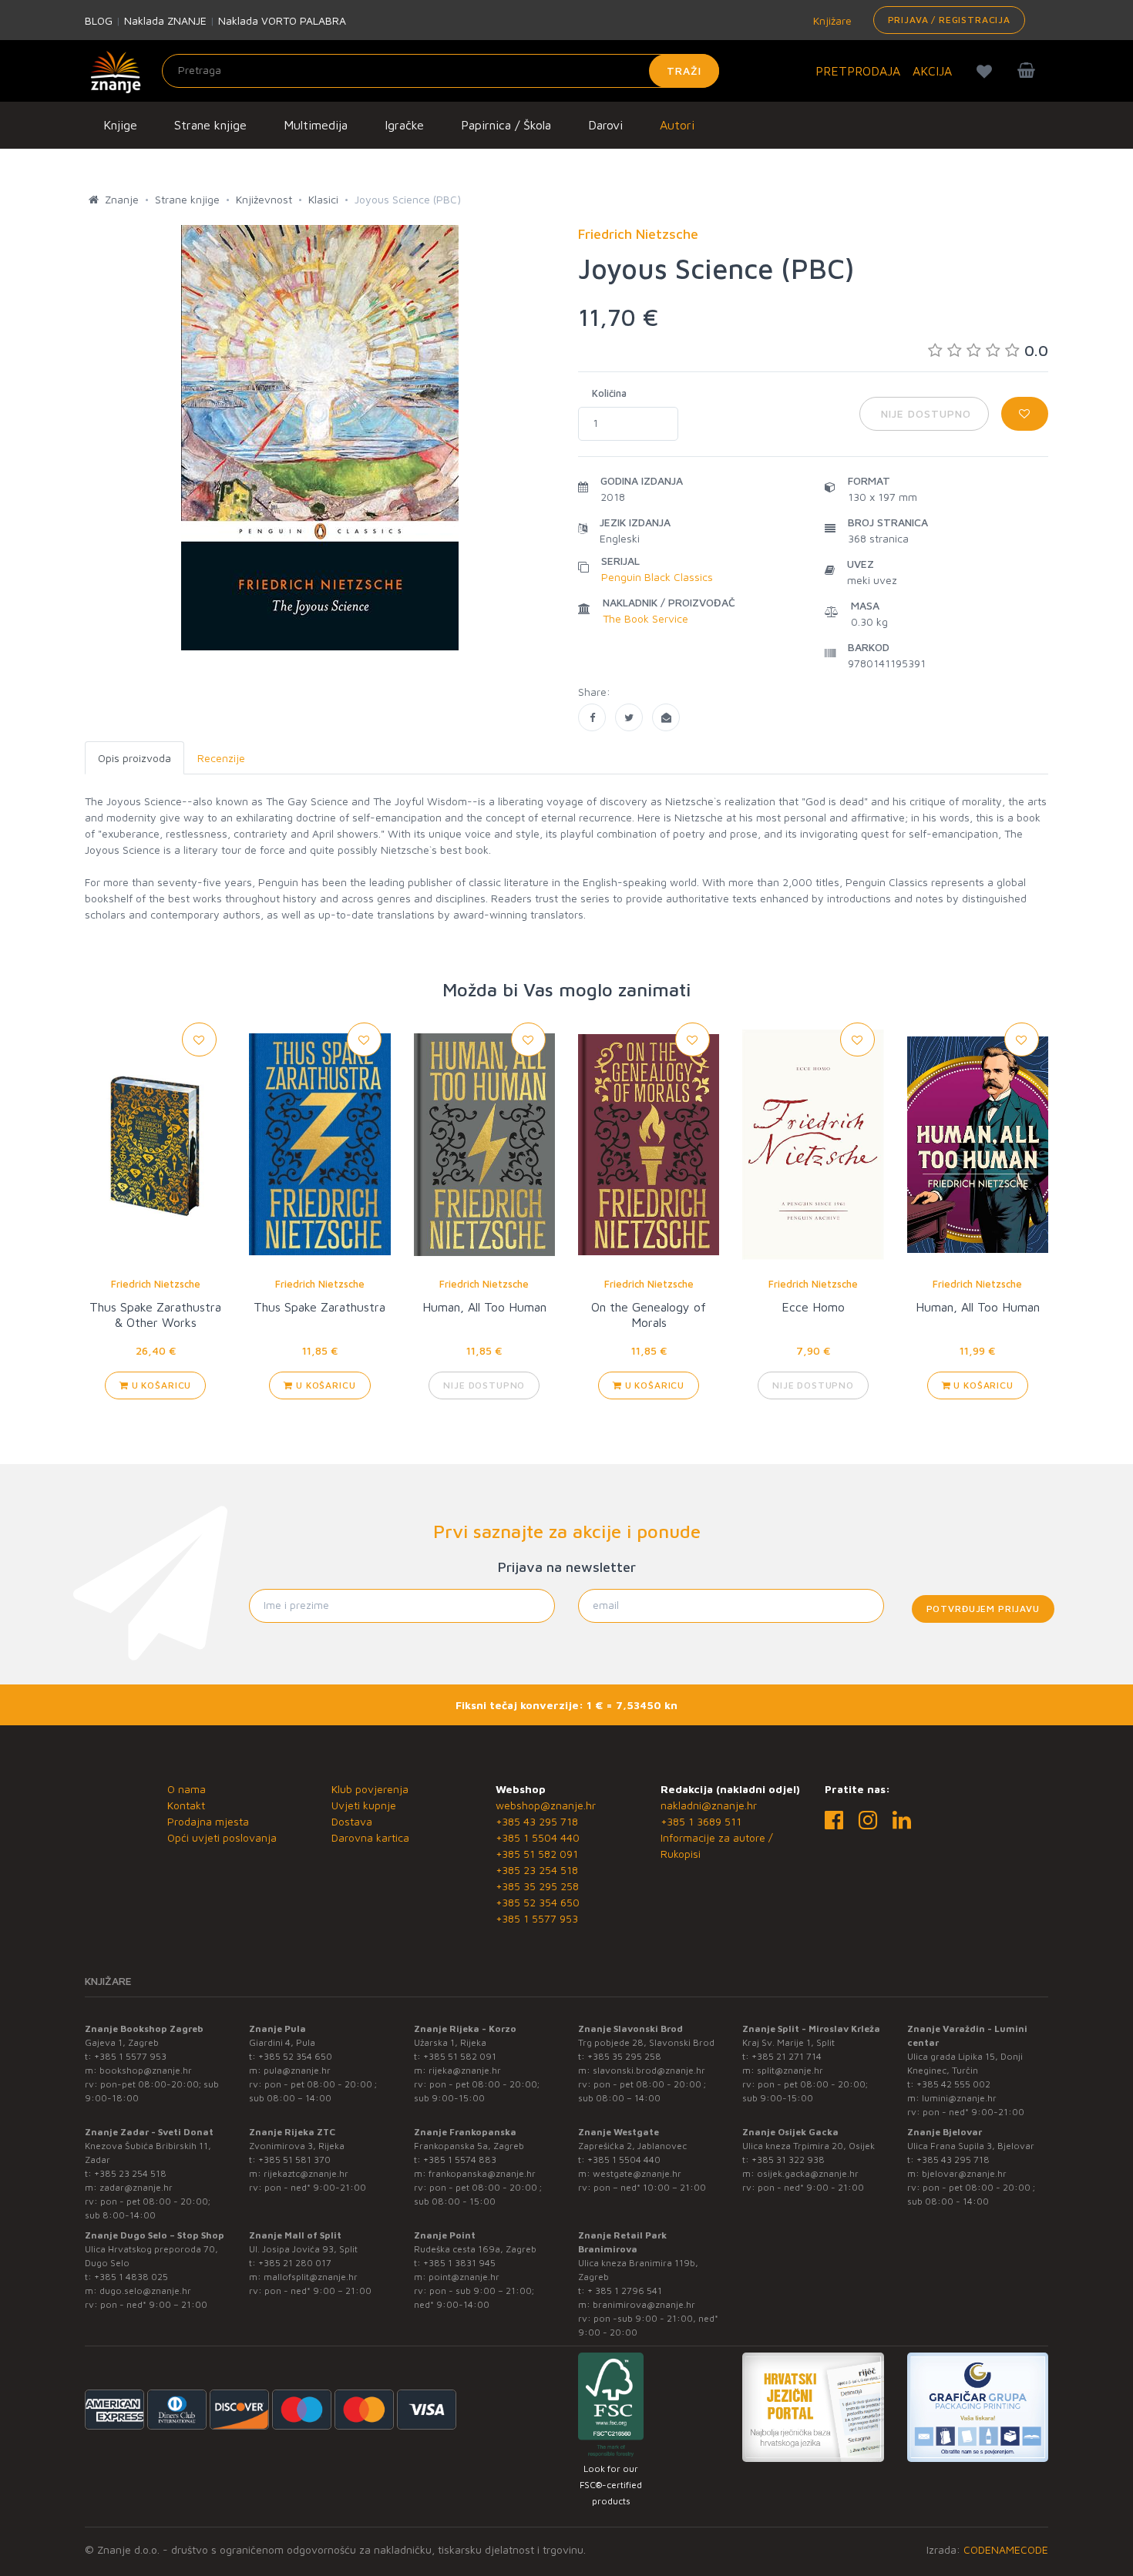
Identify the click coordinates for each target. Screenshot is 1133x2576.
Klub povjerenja (370, 1789)
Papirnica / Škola (506, 125)
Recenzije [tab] (221, 758)
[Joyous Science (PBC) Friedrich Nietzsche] (592, 717)
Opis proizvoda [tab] (134, 758)
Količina (609, 393)
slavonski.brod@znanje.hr (649, 2070)
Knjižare (831, 20)
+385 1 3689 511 (701, 1821)
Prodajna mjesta (208, 1821)
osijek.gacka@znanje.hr (808, 2173)
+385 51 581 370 (294, 2160)
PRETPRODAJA (858, 71)
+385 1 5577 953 (537, 1918)
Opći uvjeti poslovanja (222, 1837)
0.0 (1036, 350)
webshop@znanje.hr (546, 1805)
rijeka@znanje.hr (465, 2070)
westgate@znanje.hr (637, 2173)
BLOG (99, 20)
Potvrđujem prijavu (983, 1609)
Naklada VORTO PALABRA (282, 20)
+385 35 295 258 (537, 1886)
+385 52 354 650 (538, 1902)
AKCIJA (932, 71)
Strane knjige (210, 125)
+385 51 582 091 (537, 1854)
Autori (677, 125)
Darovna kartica (370, 1837)
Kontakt (186, 1805)
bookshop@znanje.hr (146, 2070)
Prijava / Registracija (949, 20)
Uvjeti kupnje (364, 1805)
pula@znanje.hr (297, 2070)
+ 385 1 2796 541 (625, 2291)
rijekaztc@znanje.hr (306, 2173)
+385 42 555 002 (953, 2084)
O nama (187, 1789)
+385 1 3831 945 (459, 2263)
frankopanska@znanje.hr (482, 2173)
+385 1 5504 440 (538, 1837)
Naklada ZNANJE (165, 20)
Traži (684, 71)
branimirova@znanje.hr (644, 2304)
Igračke (404, 125)
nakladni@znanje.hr (709, 1805)
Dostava (352, 1821)
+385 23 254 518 (537, 1870)
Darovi (605, 125)
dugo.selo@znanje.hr (145, 2291)
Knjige (120, 125)
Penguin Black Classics (657, 577)
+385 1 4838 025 (131, 2277)
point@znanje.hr (464, 2277)
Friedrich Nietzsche (156, 1284)
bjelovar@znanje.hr (964, 2173)
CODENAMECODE (1006, 2549)
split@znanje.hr (790, 2070)
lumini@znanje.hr (959, 2098)
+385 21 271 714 (787, 2056)
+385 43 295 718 (537, 1821)
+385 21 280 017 (295, 2263)
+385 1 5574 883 (460, 2160)
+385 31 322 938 (788, 2160)
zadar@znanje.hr (136, 2187)
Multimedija (316, 125)
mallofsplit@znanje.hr (311, 2277)
